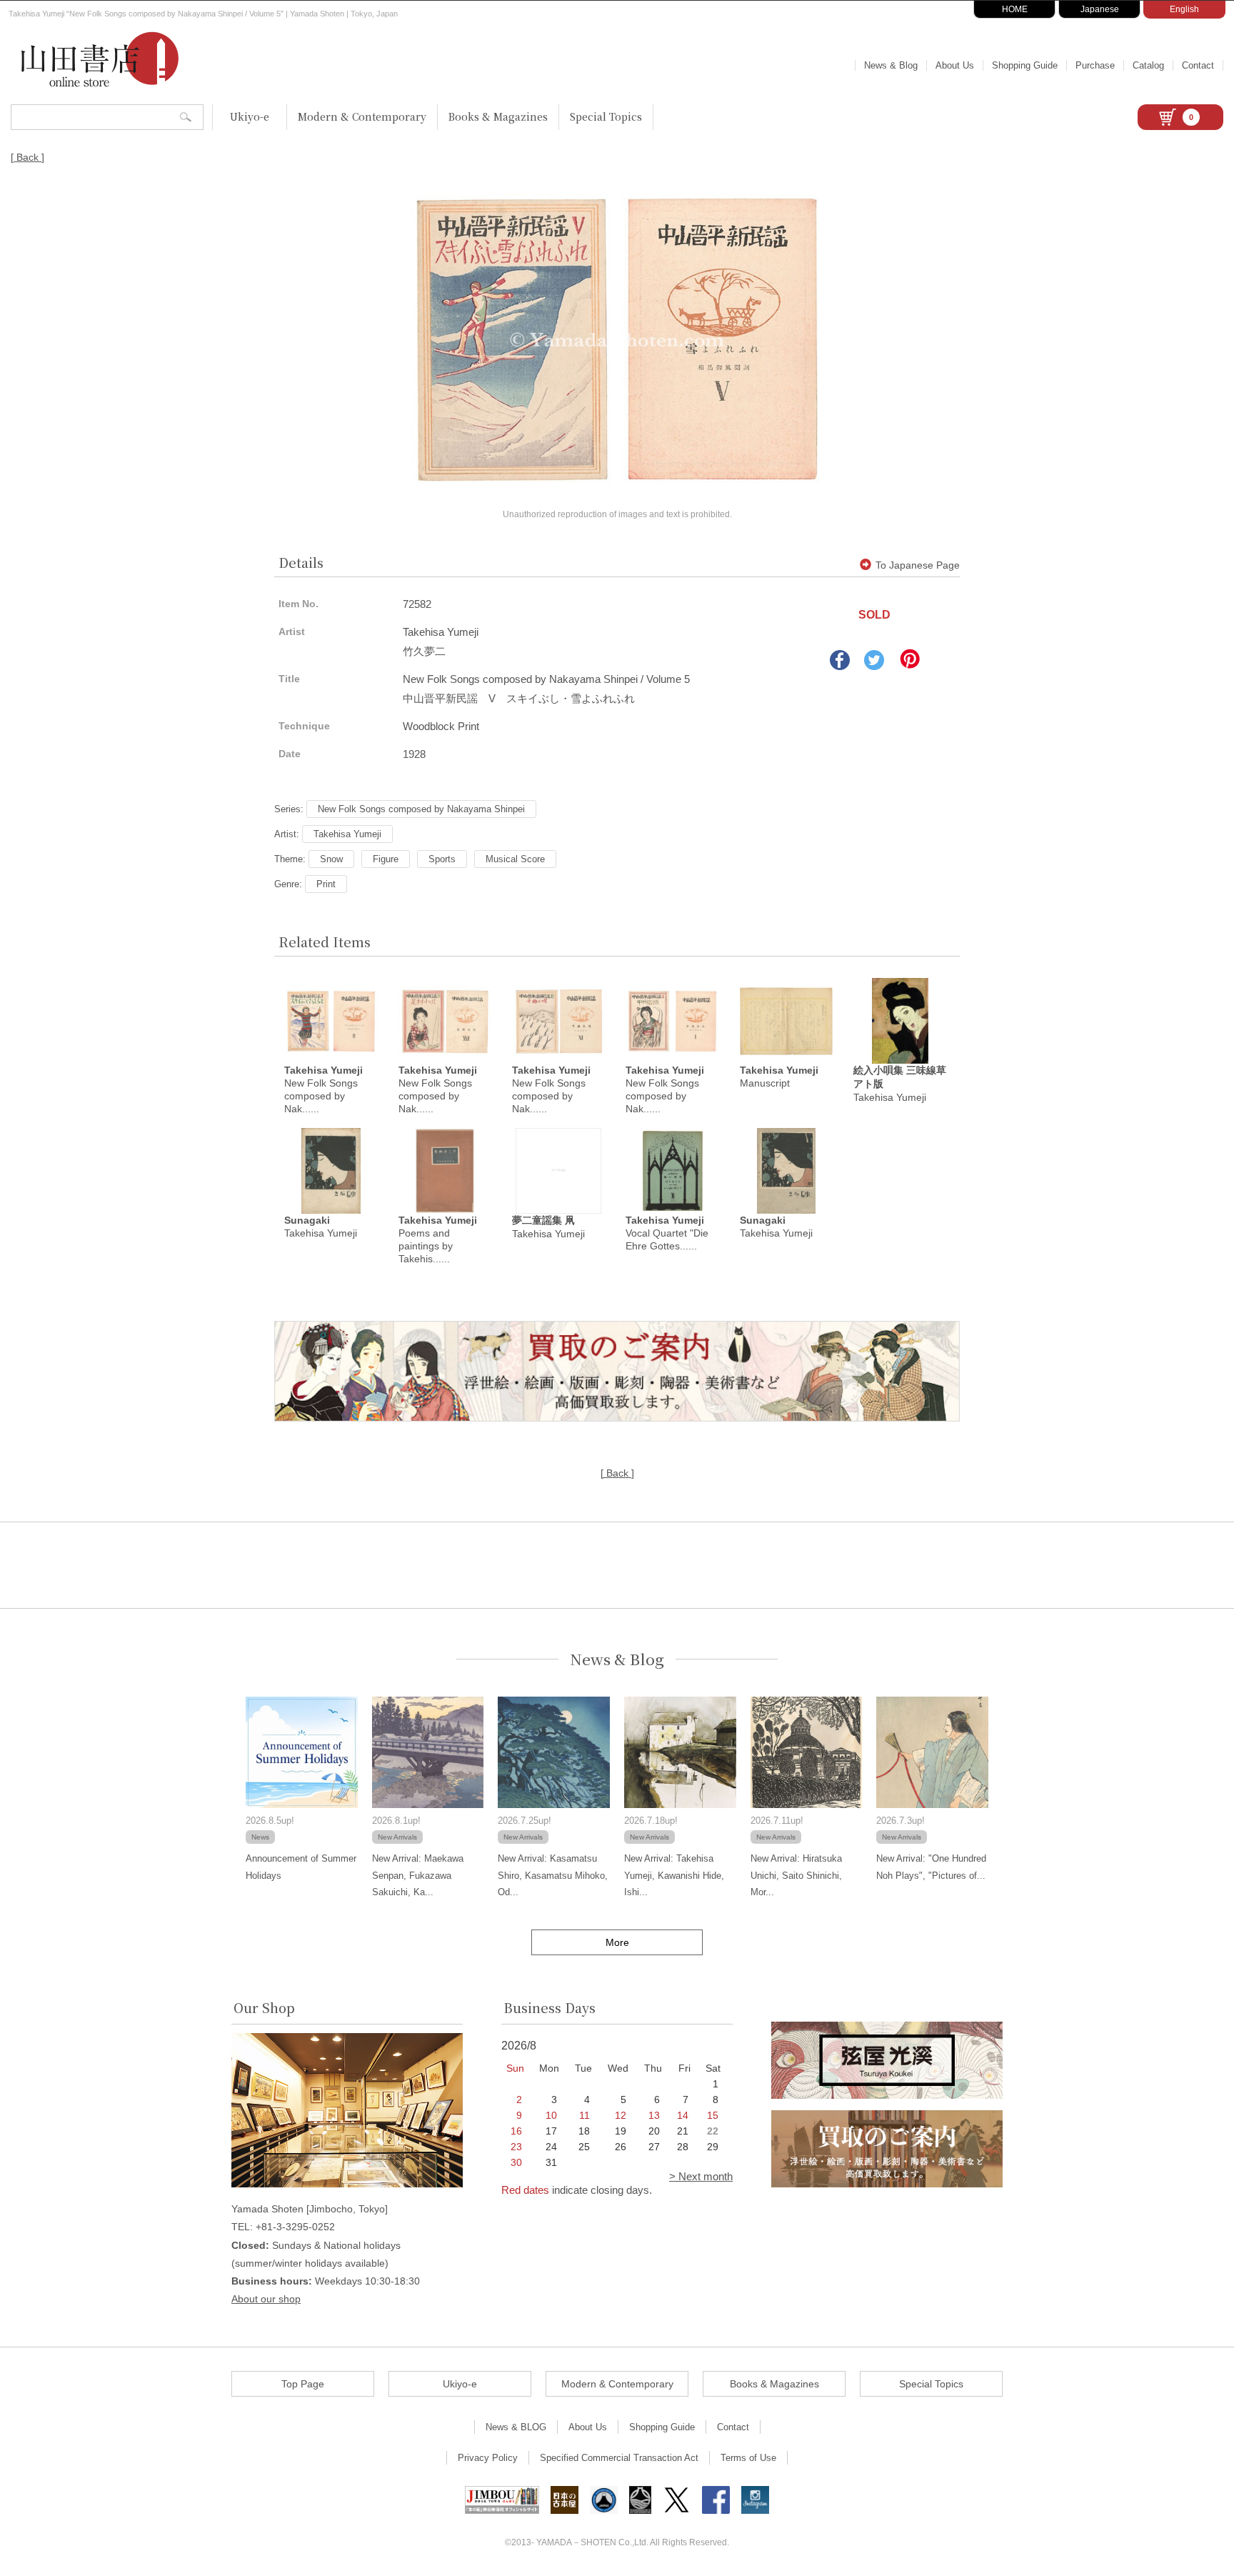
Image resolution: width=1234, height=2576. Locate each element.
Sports (442, 859)
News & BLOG (516, 2427)
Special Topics (606, 116)
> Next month (701, 2176)
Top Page (303, 2384)
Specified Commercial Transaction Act (619, 2458)
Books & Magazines (498, 116)
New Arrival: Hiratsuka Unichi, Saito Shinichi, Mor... (796, 1875)
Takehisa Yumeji (347, 834)
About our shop (266, 2299)
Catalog (1148, 65)
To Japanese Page (918, 565)
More (617, 1942)
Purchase (1095, 65)
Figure (386, 859)
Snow (331, 859)
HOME (1015, 9)
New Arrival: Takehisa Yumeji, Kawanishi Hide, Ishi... (674, 1875)
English (1184, 9)
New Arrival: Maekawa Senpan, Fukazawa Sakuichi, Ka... (418, 1875)
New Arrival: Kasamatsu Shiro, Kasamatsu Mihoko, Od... (553, 1875)
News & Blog (891, 65)
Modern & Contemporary (362, 116)
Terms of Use (748, 2458)
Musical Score (515, 859)
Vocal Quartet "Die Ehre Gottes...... (667, 1233)
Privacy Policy (488, 2458)
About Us (955, 65)
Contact (1198, 65)
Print (326, 884)
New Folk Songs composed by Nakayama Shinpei (421, 809)
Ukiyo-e (250, 116)
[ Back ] (27, 157)
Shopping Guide (1025, 65)
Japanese (1100, 9)
